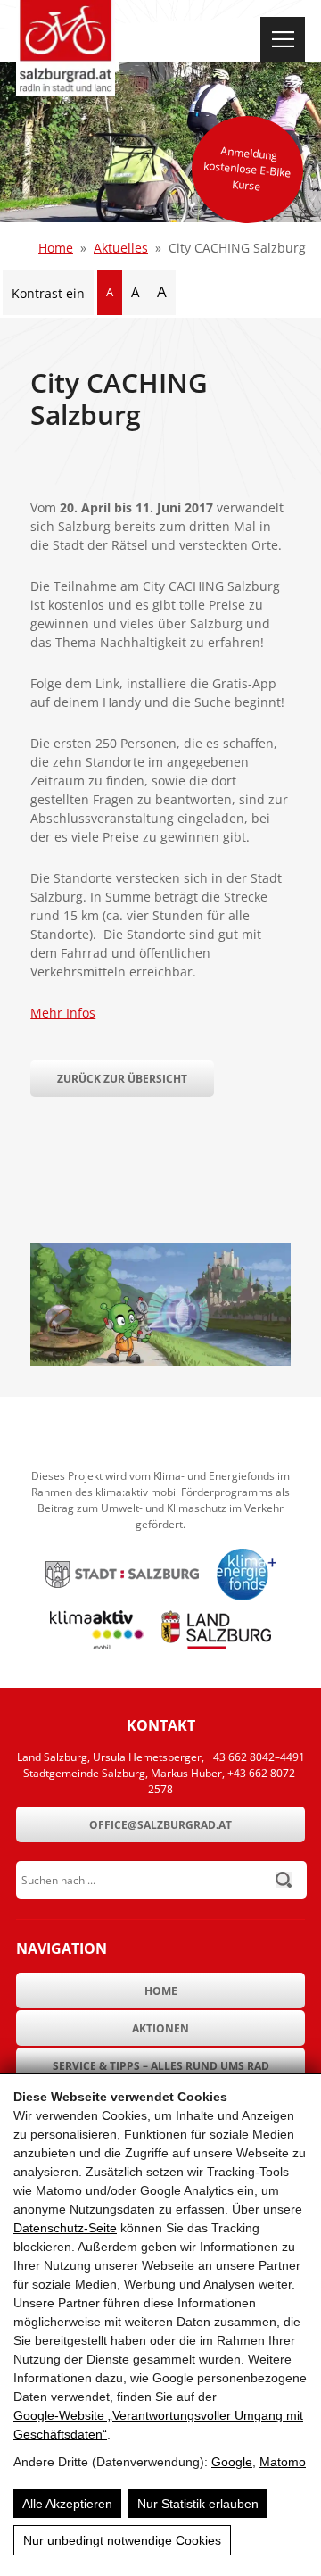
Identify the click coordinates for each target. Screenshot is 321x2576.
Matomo (283, 2462)
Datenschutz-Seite (65, 2228)
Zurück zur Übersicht (122, 1079)
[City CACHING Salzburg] (160, 1361)
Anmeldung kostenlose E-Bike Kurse (247, 168)
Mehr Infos (63, 1013)
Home (56, 248)
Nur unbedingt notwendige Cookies (122, 2540)
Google (232, 2462)
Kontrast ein (48, 293)
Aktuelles (121, 248)
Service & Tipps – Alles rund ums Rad (161, 2066)
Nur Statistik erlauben (198, 2504)
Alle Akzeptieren (67, 2504)
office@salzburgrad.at (160, 1825)
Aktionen (160, 2028)
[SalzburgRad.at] (66, 48)
